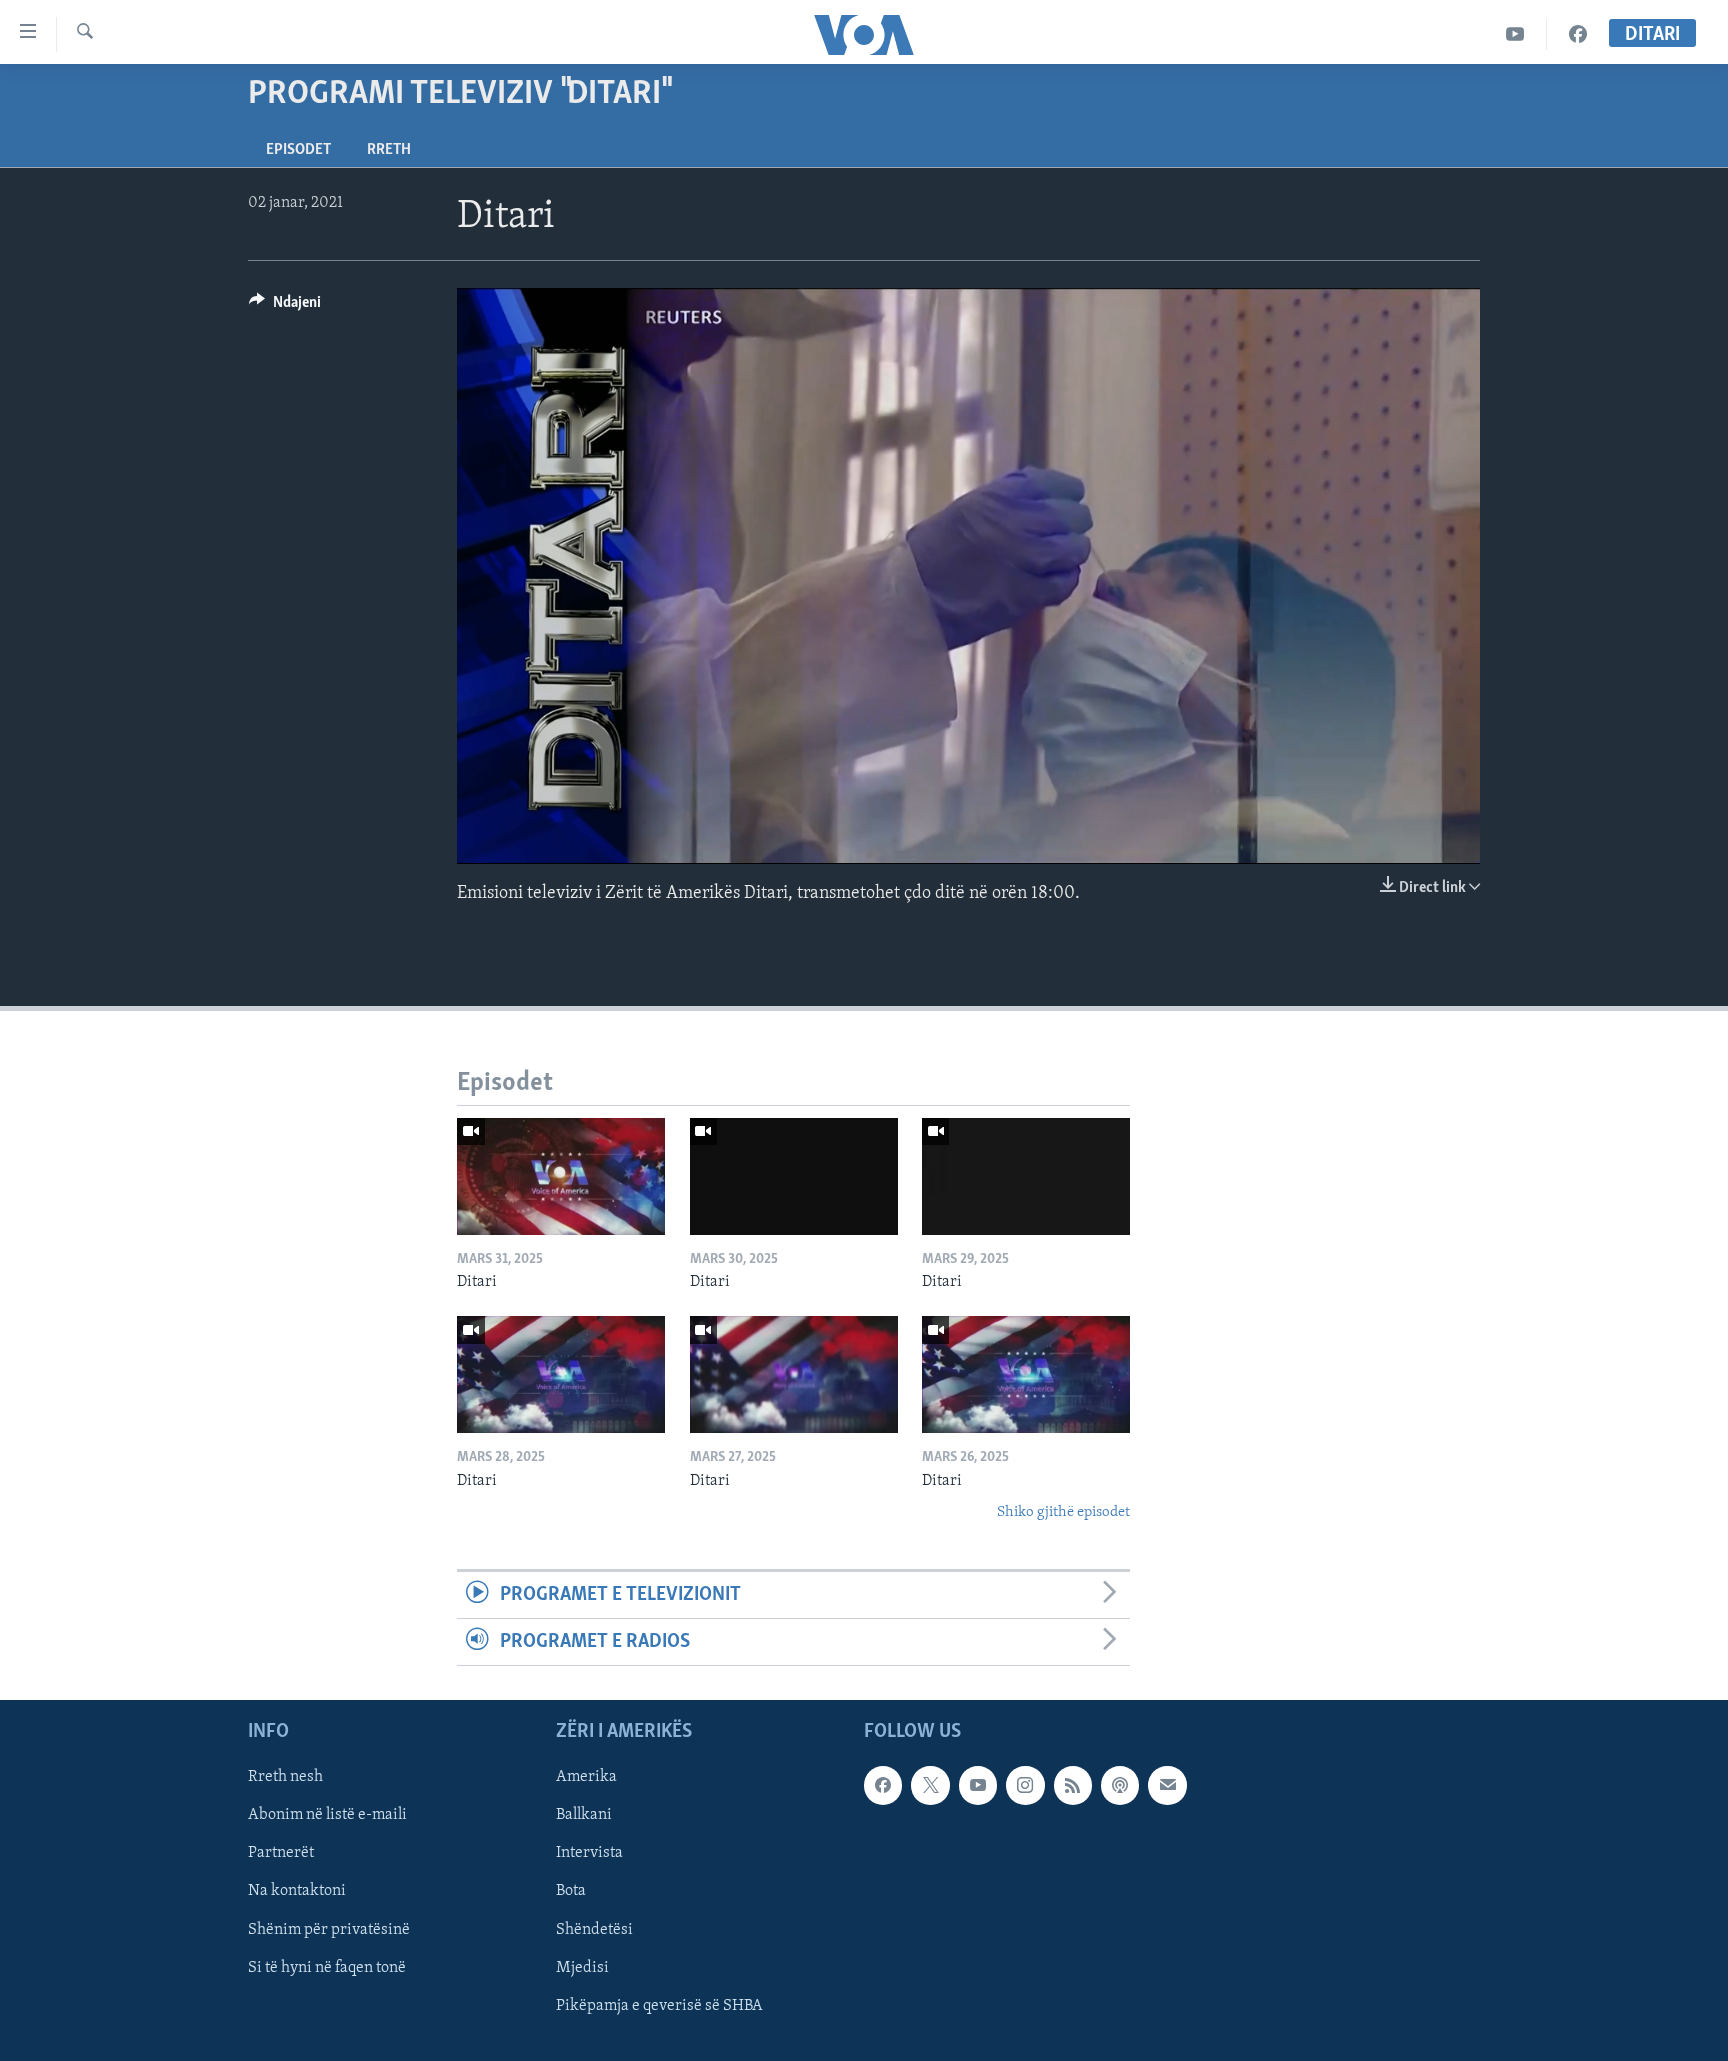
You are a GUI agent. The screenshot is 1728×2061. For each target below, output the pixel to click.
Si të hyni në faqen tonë (327, 1968)
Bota (571, 1892)
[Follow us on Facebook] (883, 1786)
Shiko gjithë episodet (1063, 1512)
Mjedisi (582, 1968)
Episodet (298, 150)
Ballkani (584, 1816)
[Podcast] (1120, 1786)
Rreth (389, 150)
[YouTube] (1515, 34)
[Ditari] (561, 1176)
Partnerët (281, 1854)
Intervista (589, 1854)
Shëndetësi (594, 1930)
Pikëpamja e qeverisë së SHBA (659, 2006)
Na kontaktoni (297, 1892)
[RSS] (1073, 1786)
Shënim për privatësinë (329, 1930)
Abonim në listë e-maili (327, 1816)
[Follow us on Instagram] (1025, 1786)
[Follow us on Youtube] (978, 1786)
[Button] (285, 307)
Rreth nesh (285, 1778)
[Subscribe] (1167, 1786)
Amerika (586, 1778)
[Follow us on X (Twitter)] (930, 1786)
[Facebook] (1578, 34)
